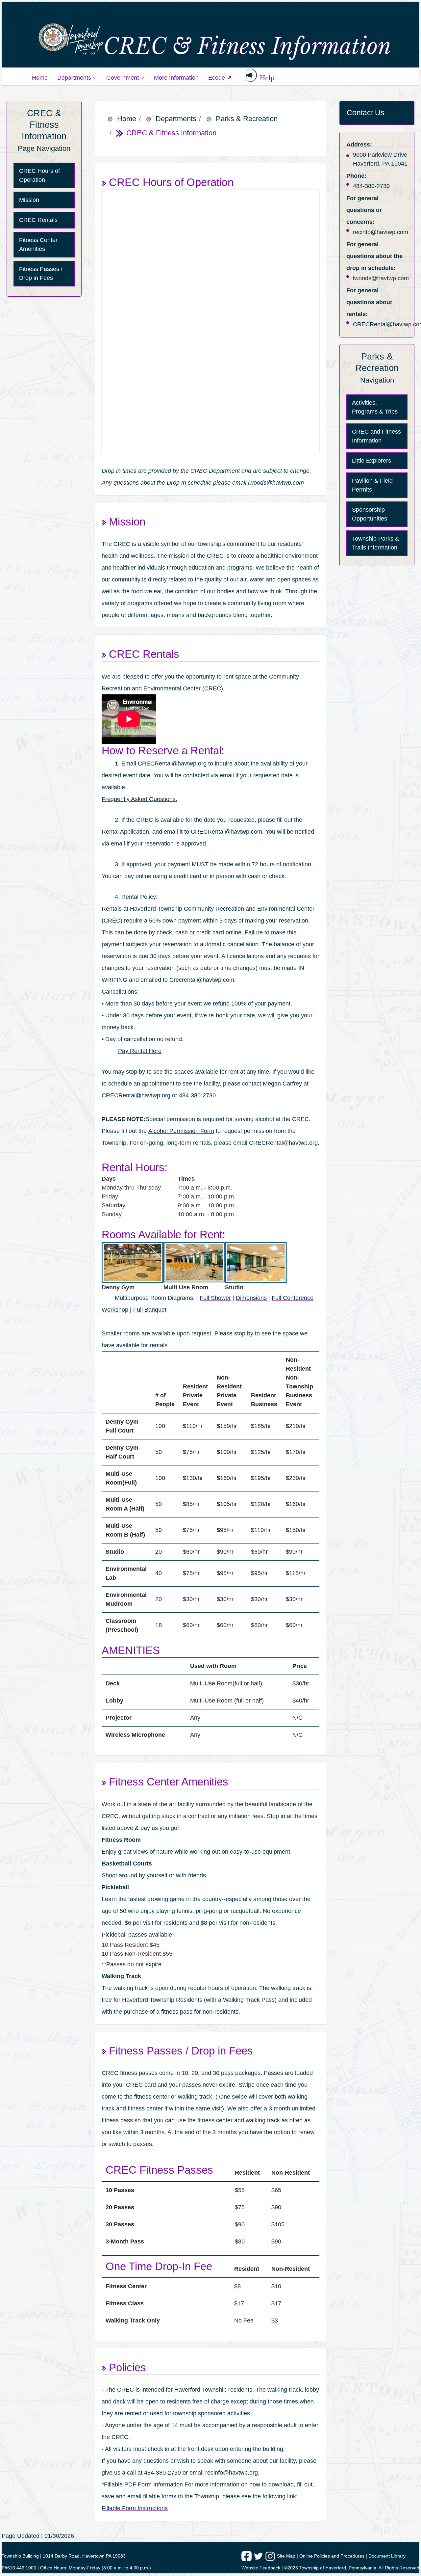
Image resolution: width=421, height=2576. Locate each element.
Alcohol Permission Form (181, 1131)
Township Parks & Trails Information (375, 543)
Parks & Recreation (247, 119)
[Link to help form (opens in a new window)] (255, 75)
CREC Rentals (38, 220)
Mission (29, 200)
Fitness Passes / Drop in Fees (41, 273)
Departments (74, 78)
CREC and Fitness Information (376, 436)
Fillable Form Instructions (135, 2508)
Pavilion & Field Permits (372, 485)
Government (123, 78)
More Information (176, 78)
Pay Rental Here (140, 1051)
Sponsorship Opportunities (370, 514)
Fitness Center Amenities (38, 244)
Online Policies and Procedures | (334, 2556)
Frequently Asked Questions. (139, 799)
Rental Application (125, 832)
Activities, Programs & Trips (375, 407)
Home (40, 78)
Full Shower (215, 1298)
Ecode (222, 77)
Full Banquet (150, 1310)
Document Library (387, 2556)
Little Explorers (371, 461)
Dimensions (251, 1298)
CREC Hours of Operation (39, 175)
